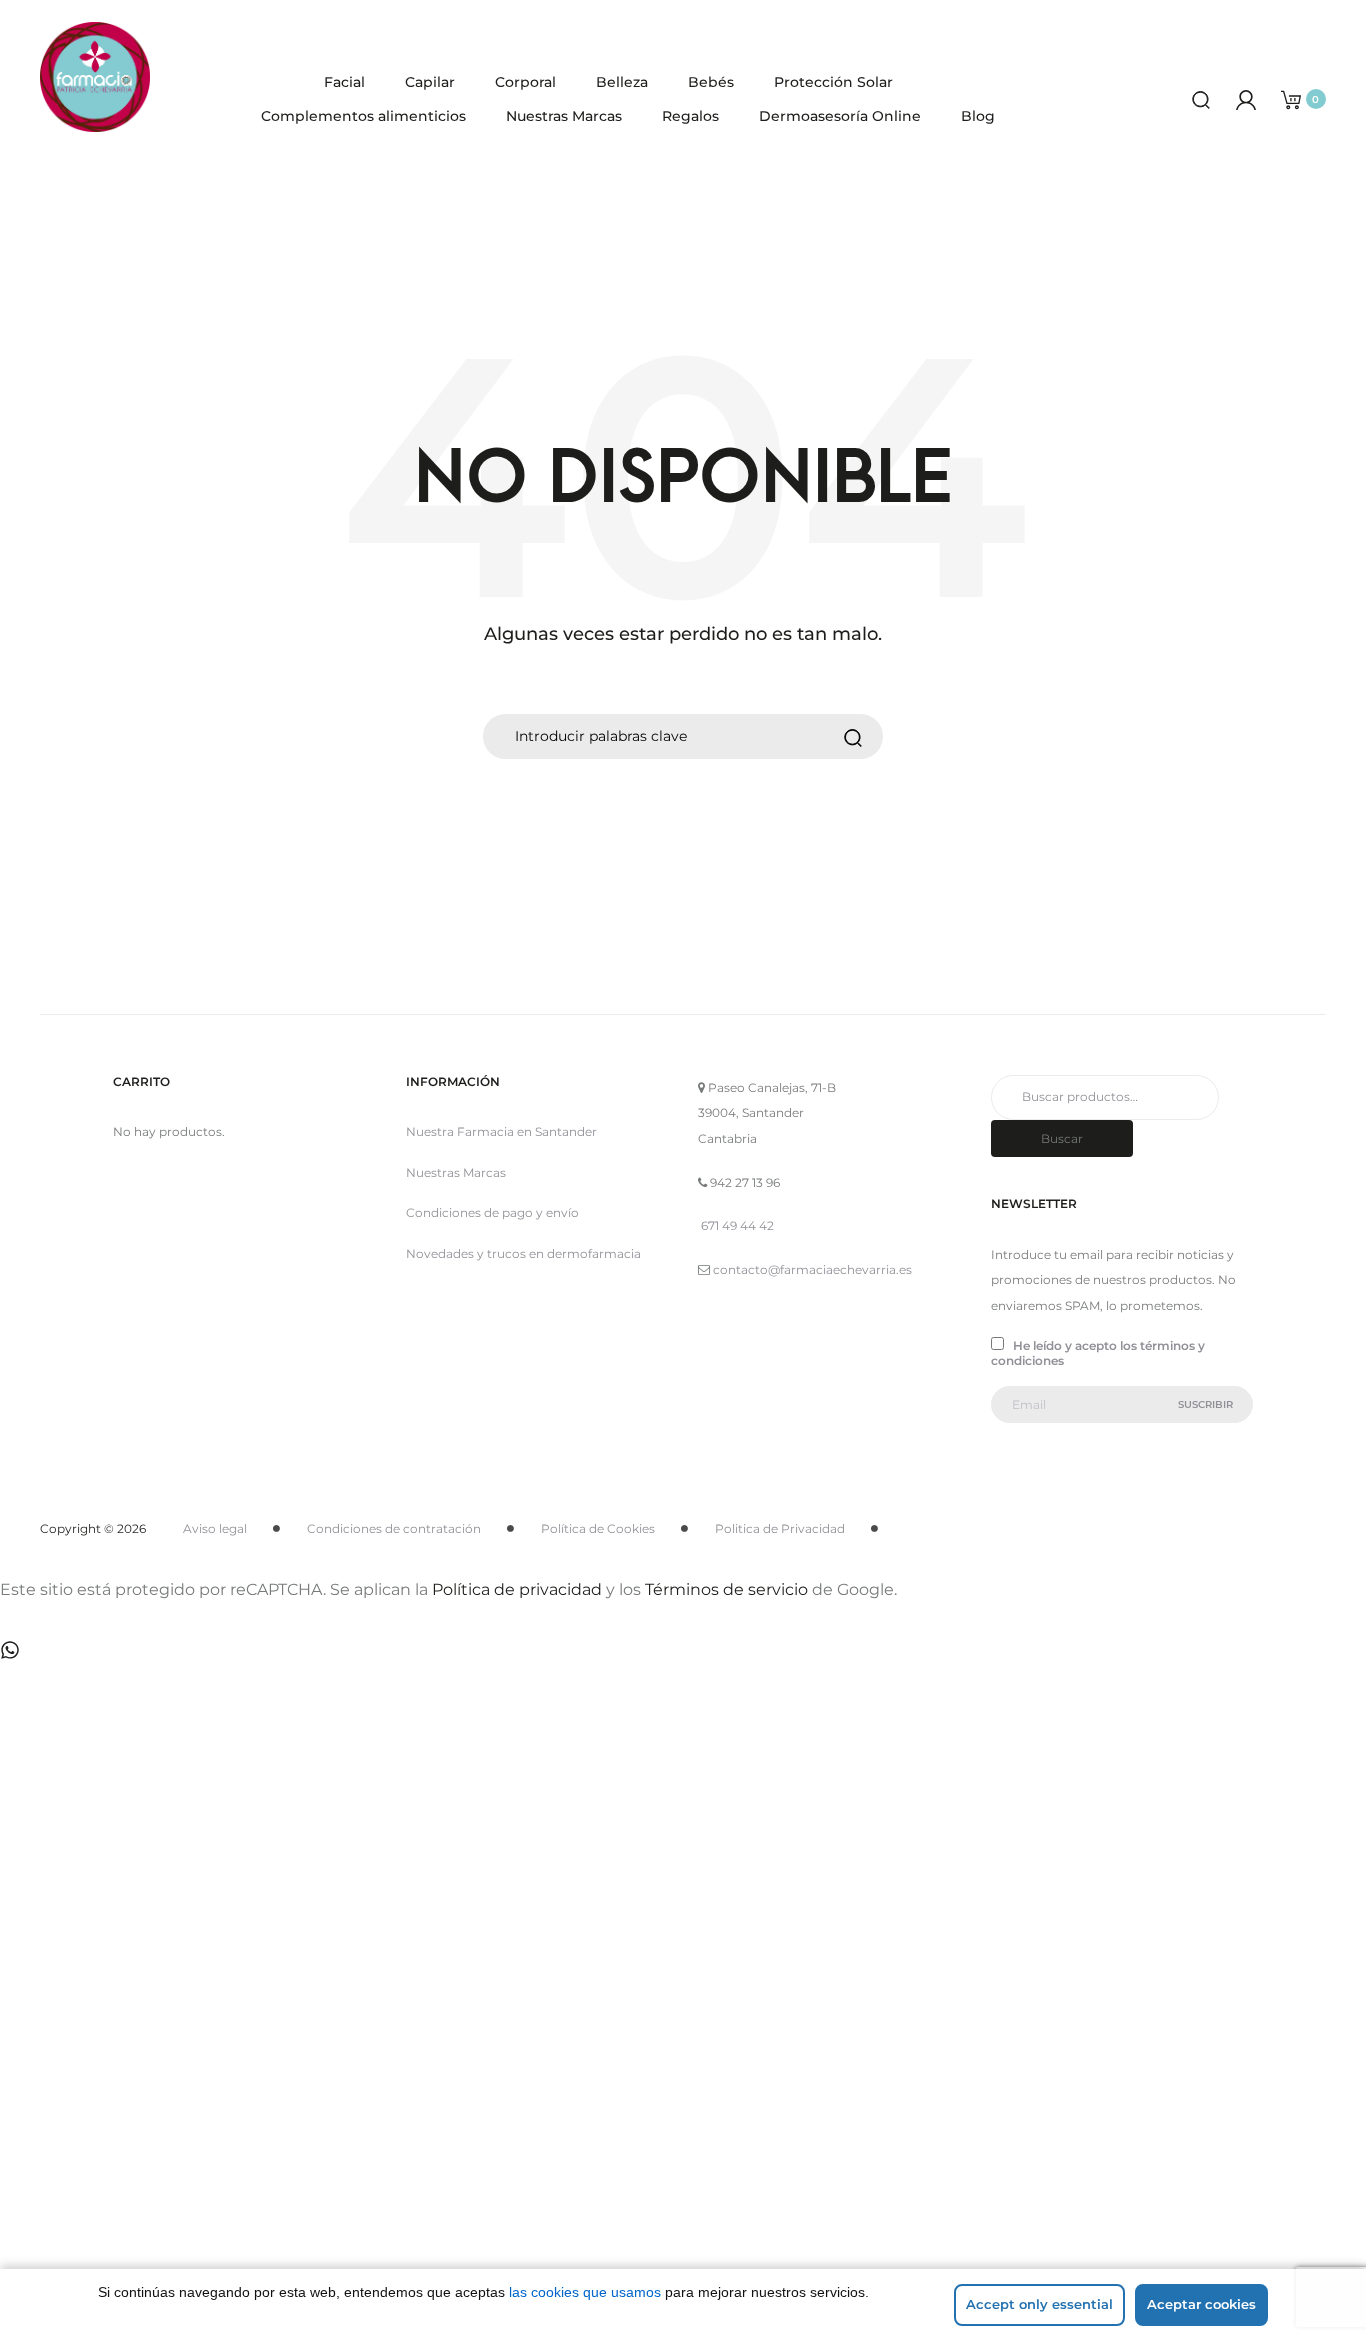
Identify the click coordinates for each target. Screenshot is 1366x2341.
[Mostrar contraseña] (150, 2072)
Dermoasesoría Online (840, 116)
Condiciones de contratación (394, 1528)
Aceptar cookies (1201, 2304)
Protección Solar (833, 82)
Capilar (430, 82)
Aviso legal (215, 1528)
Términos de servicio (726, 1589)
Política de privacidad (517, 1589)
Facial (344, 82)
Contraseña (139, 1983)
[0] (1291, 98)
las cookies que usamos (585, 2292)
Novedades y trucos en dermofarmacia (523, 1253)
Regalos (690, 116)
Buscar (1062, 1138)
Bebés (711, 82)
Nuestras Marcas (564, 116)
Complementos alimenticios (363, 116)
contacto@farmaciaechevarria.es (812, 1269)
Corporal (525, 82)
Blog (978, 116)
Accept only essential (1039, 2304)
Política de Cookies (598, 1528)
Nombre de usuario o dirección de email (240, 1879)
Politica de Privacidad (780, 1528)
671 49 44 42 (737, 1225)
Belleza (622, 82)
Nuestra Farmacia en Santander (501, 1131)
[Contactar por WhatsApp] (10, 1648)
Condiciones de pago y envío (492, 1212)
